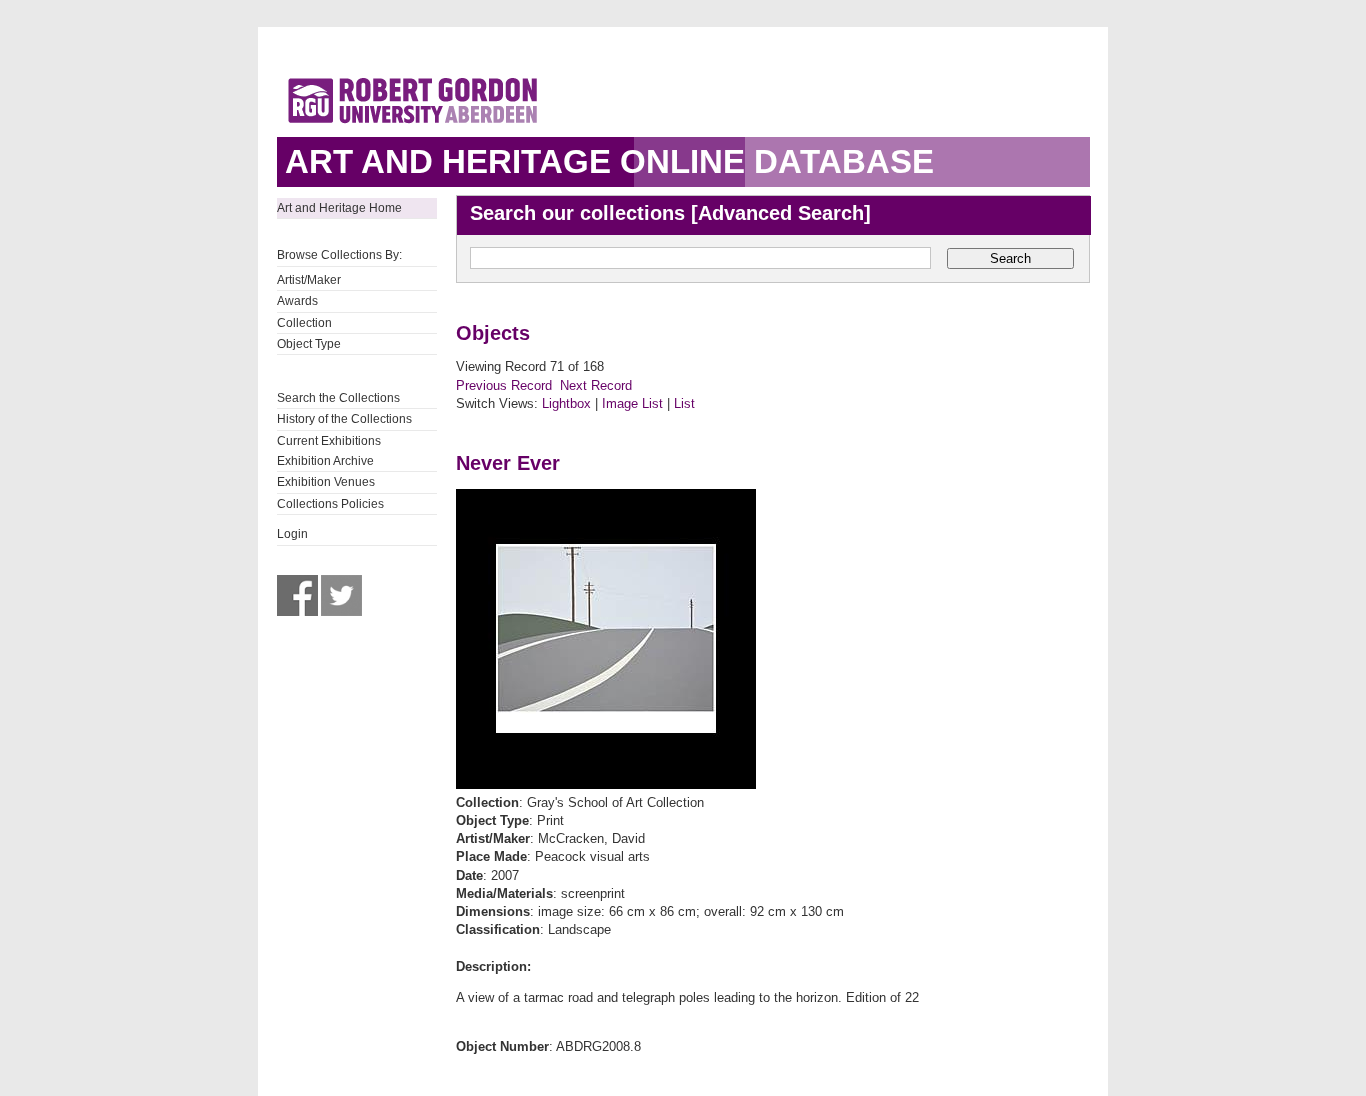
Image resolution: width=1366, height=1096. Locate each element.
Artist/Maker (309, 280)
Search (1010, 258)
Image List (632, 403)
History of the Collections (344, 419)
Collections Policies (330, 504)
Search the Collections (338, 398)
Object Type (309, 344)
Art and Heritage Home (339, 208)
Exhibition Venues (326, 482)
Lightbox (566, 403)
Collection (304, 323)
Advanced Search (781, 213)
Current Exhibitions (329, 441)
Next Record (596, 385)
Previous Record (504, 385)
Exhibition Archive (325, 461)
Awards (297, 301)
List (684, 403)
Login (292, 534)
